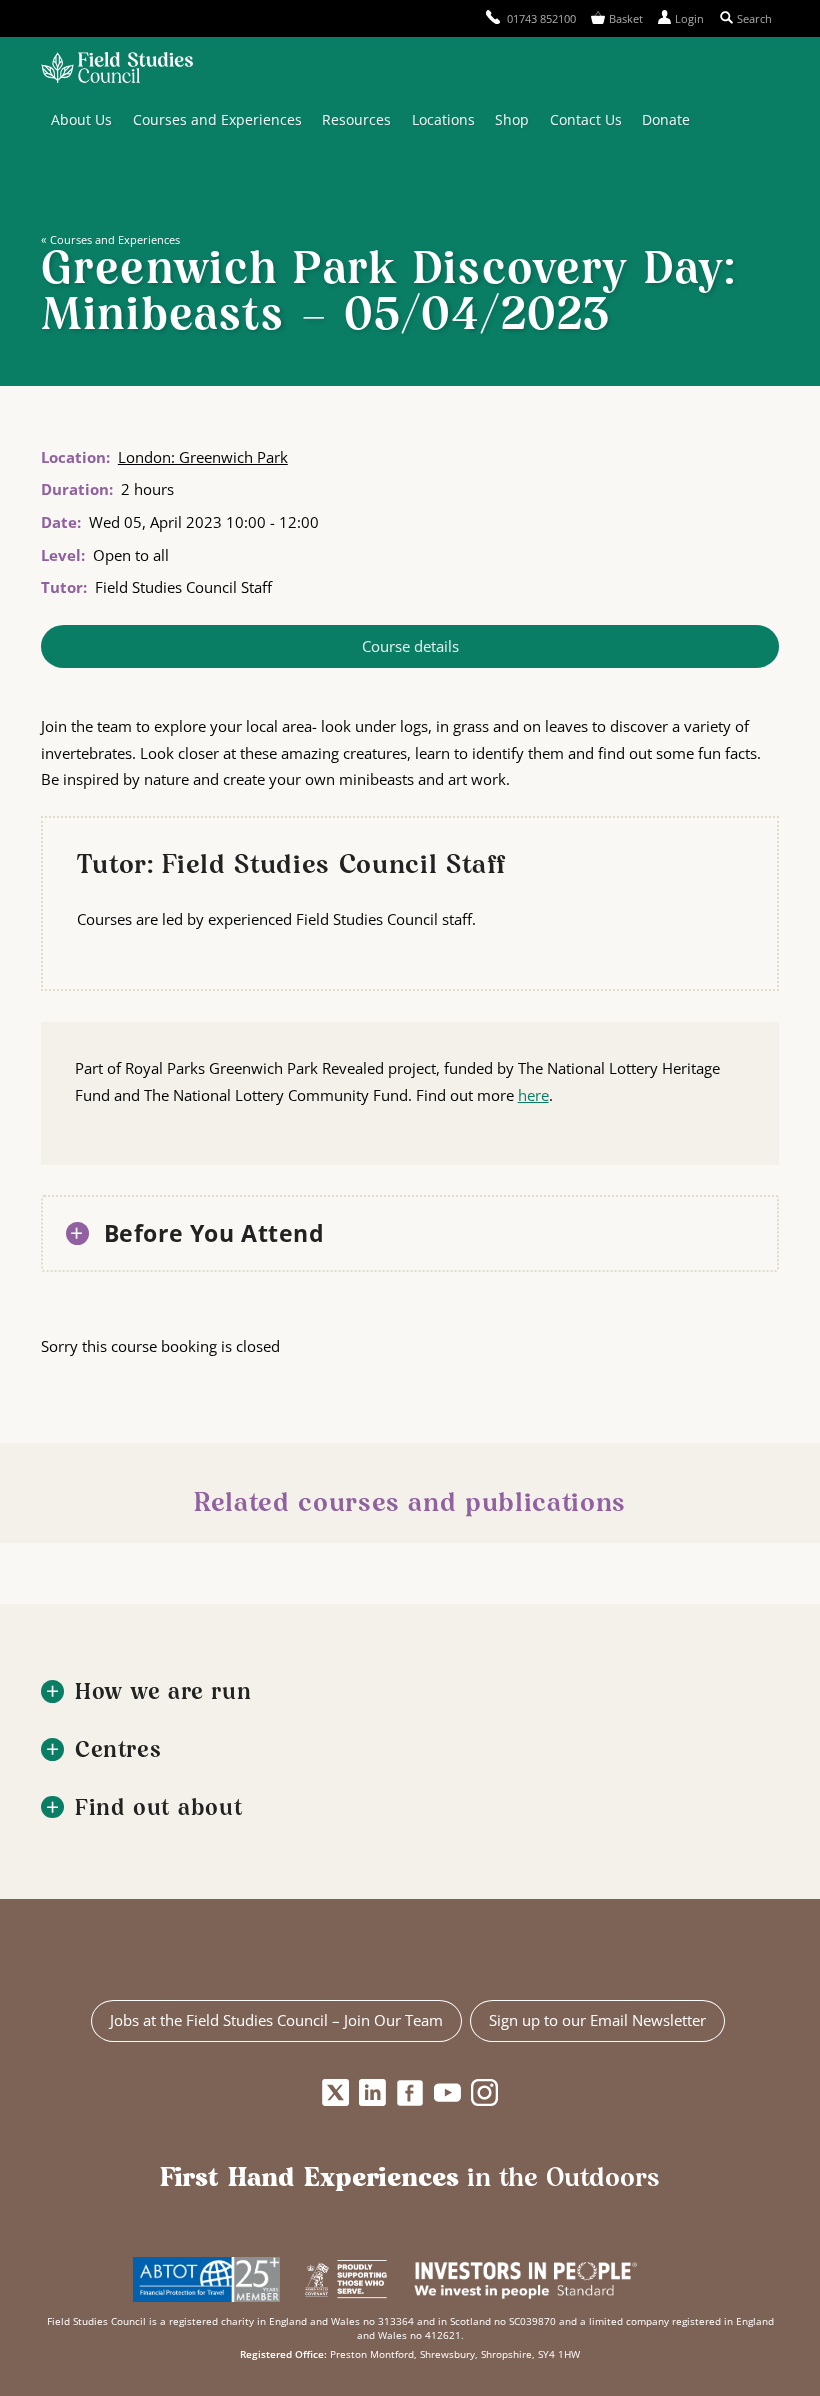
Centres (118, 1751)
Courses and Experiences (217, 119)
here (533, 1095)
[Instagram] (484, 2093)
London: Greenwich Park (203, 457)
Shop (512, 119)
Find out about (159, 1809)
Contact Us (586, 119)
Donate (666, 119)
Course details (410, 646)
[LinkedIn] (372, 2093)
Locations (443, 119)
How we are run (163, 1693)
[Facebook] (410, 2093)
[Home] (117, 69)
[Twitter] (335, 2093)
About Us (81, 119)
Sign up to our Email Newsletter (597, 2020)
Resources (356, 119)
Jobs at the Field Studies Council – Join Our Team (276, 2020)
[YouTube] (447, 2093)
